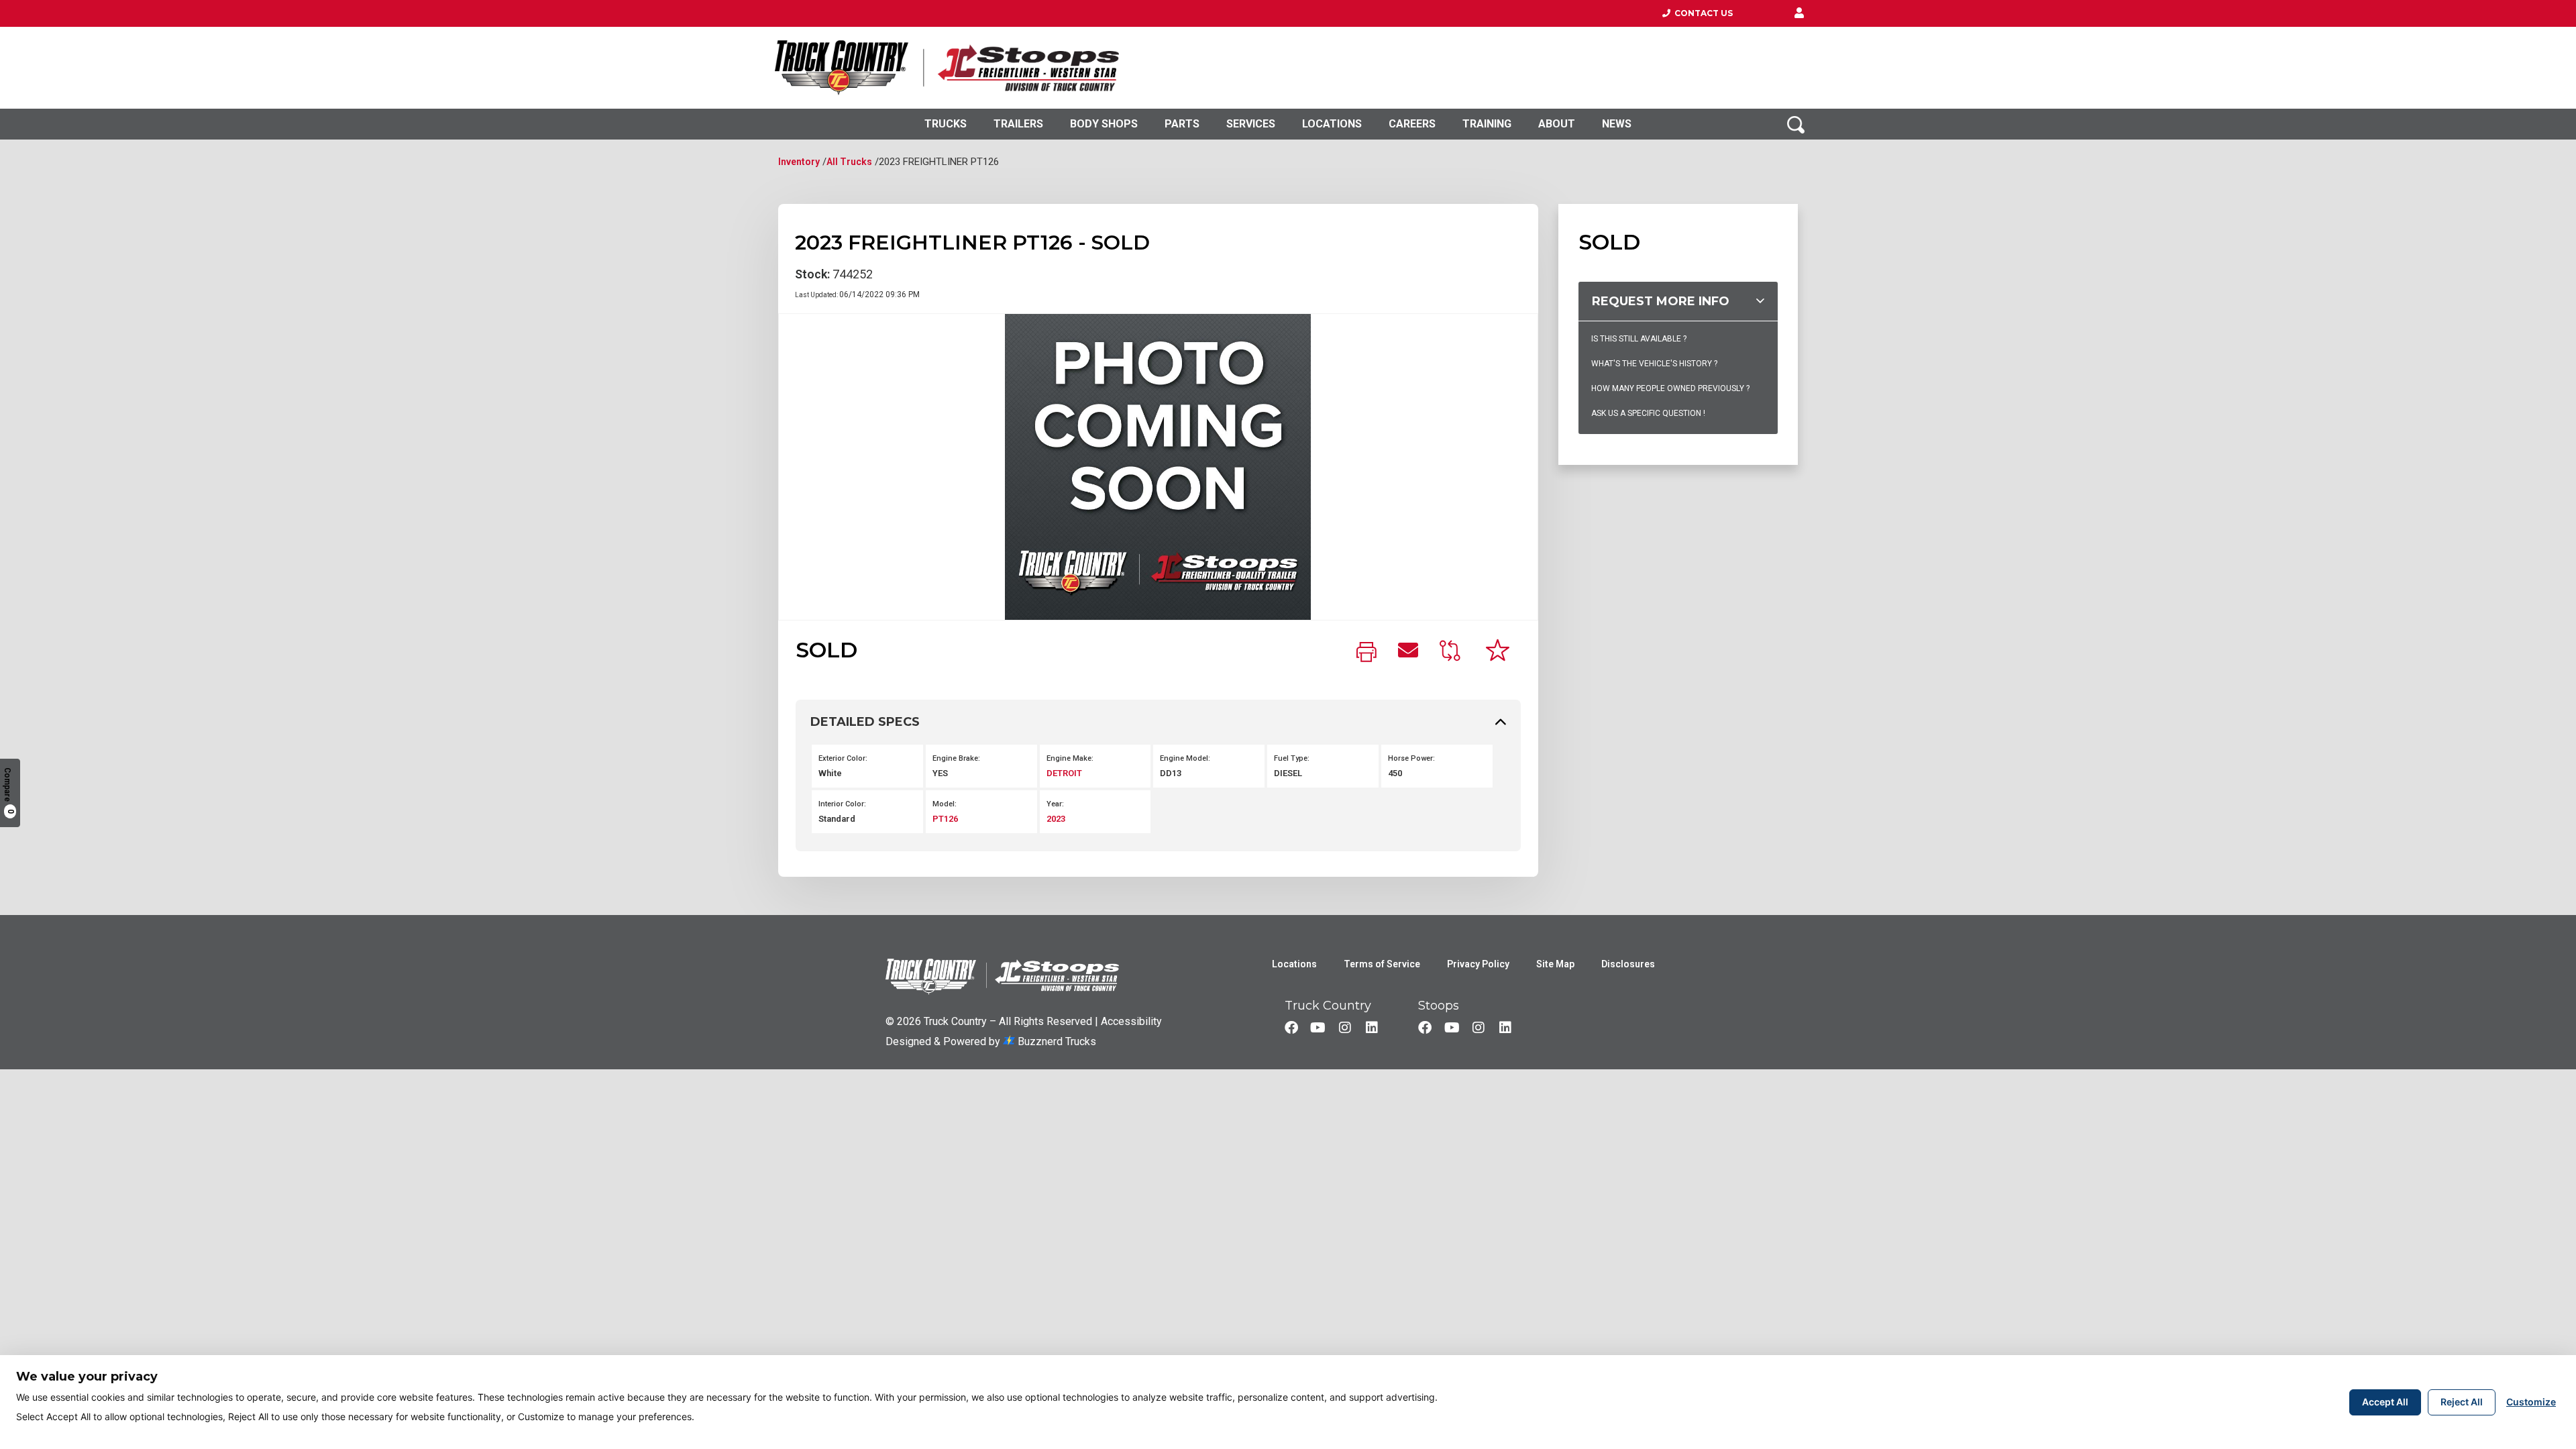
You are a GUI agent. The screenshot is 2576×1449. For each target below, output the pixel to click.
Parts (1182, 124)
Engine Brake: (956, 758)
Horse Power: (1411, 758)
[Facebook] (1291, 1028)
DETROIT (1064, 773)
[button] (1799, 13)
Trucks (946, 124)
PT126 (945, 819)
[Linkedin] (1372, 1028)
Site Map (1555, 964)
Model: (945, 804)
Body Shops (1104, 124)
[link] (1366, 653)
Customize (2531, 1402)
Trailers (1018, 124)
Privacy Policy (1478, 964)
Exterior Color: (843, 758)
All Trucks (849, 162)
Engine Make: (1070, 758)
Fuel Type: (1292, 758)
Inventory (799, 162)
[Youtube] (1318, 1028)
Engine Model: (1185, 758)
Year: (1055, 804)
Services (1251, 124)
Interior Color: (842, 804)
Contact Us (1702, 13)
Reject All (2462, 1402)
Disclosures (1628, 964)
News (1617, 124)
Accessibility (1131, 1021)
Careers (1412, 124)
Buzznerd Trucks (1056, 1041)
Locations (1332, 124)
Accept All (2385, 1402)
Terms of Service (1382, 964)
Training (1487, 124)
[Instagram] (1345, 1028)
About (1557, 124)
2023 (1056, 819)
